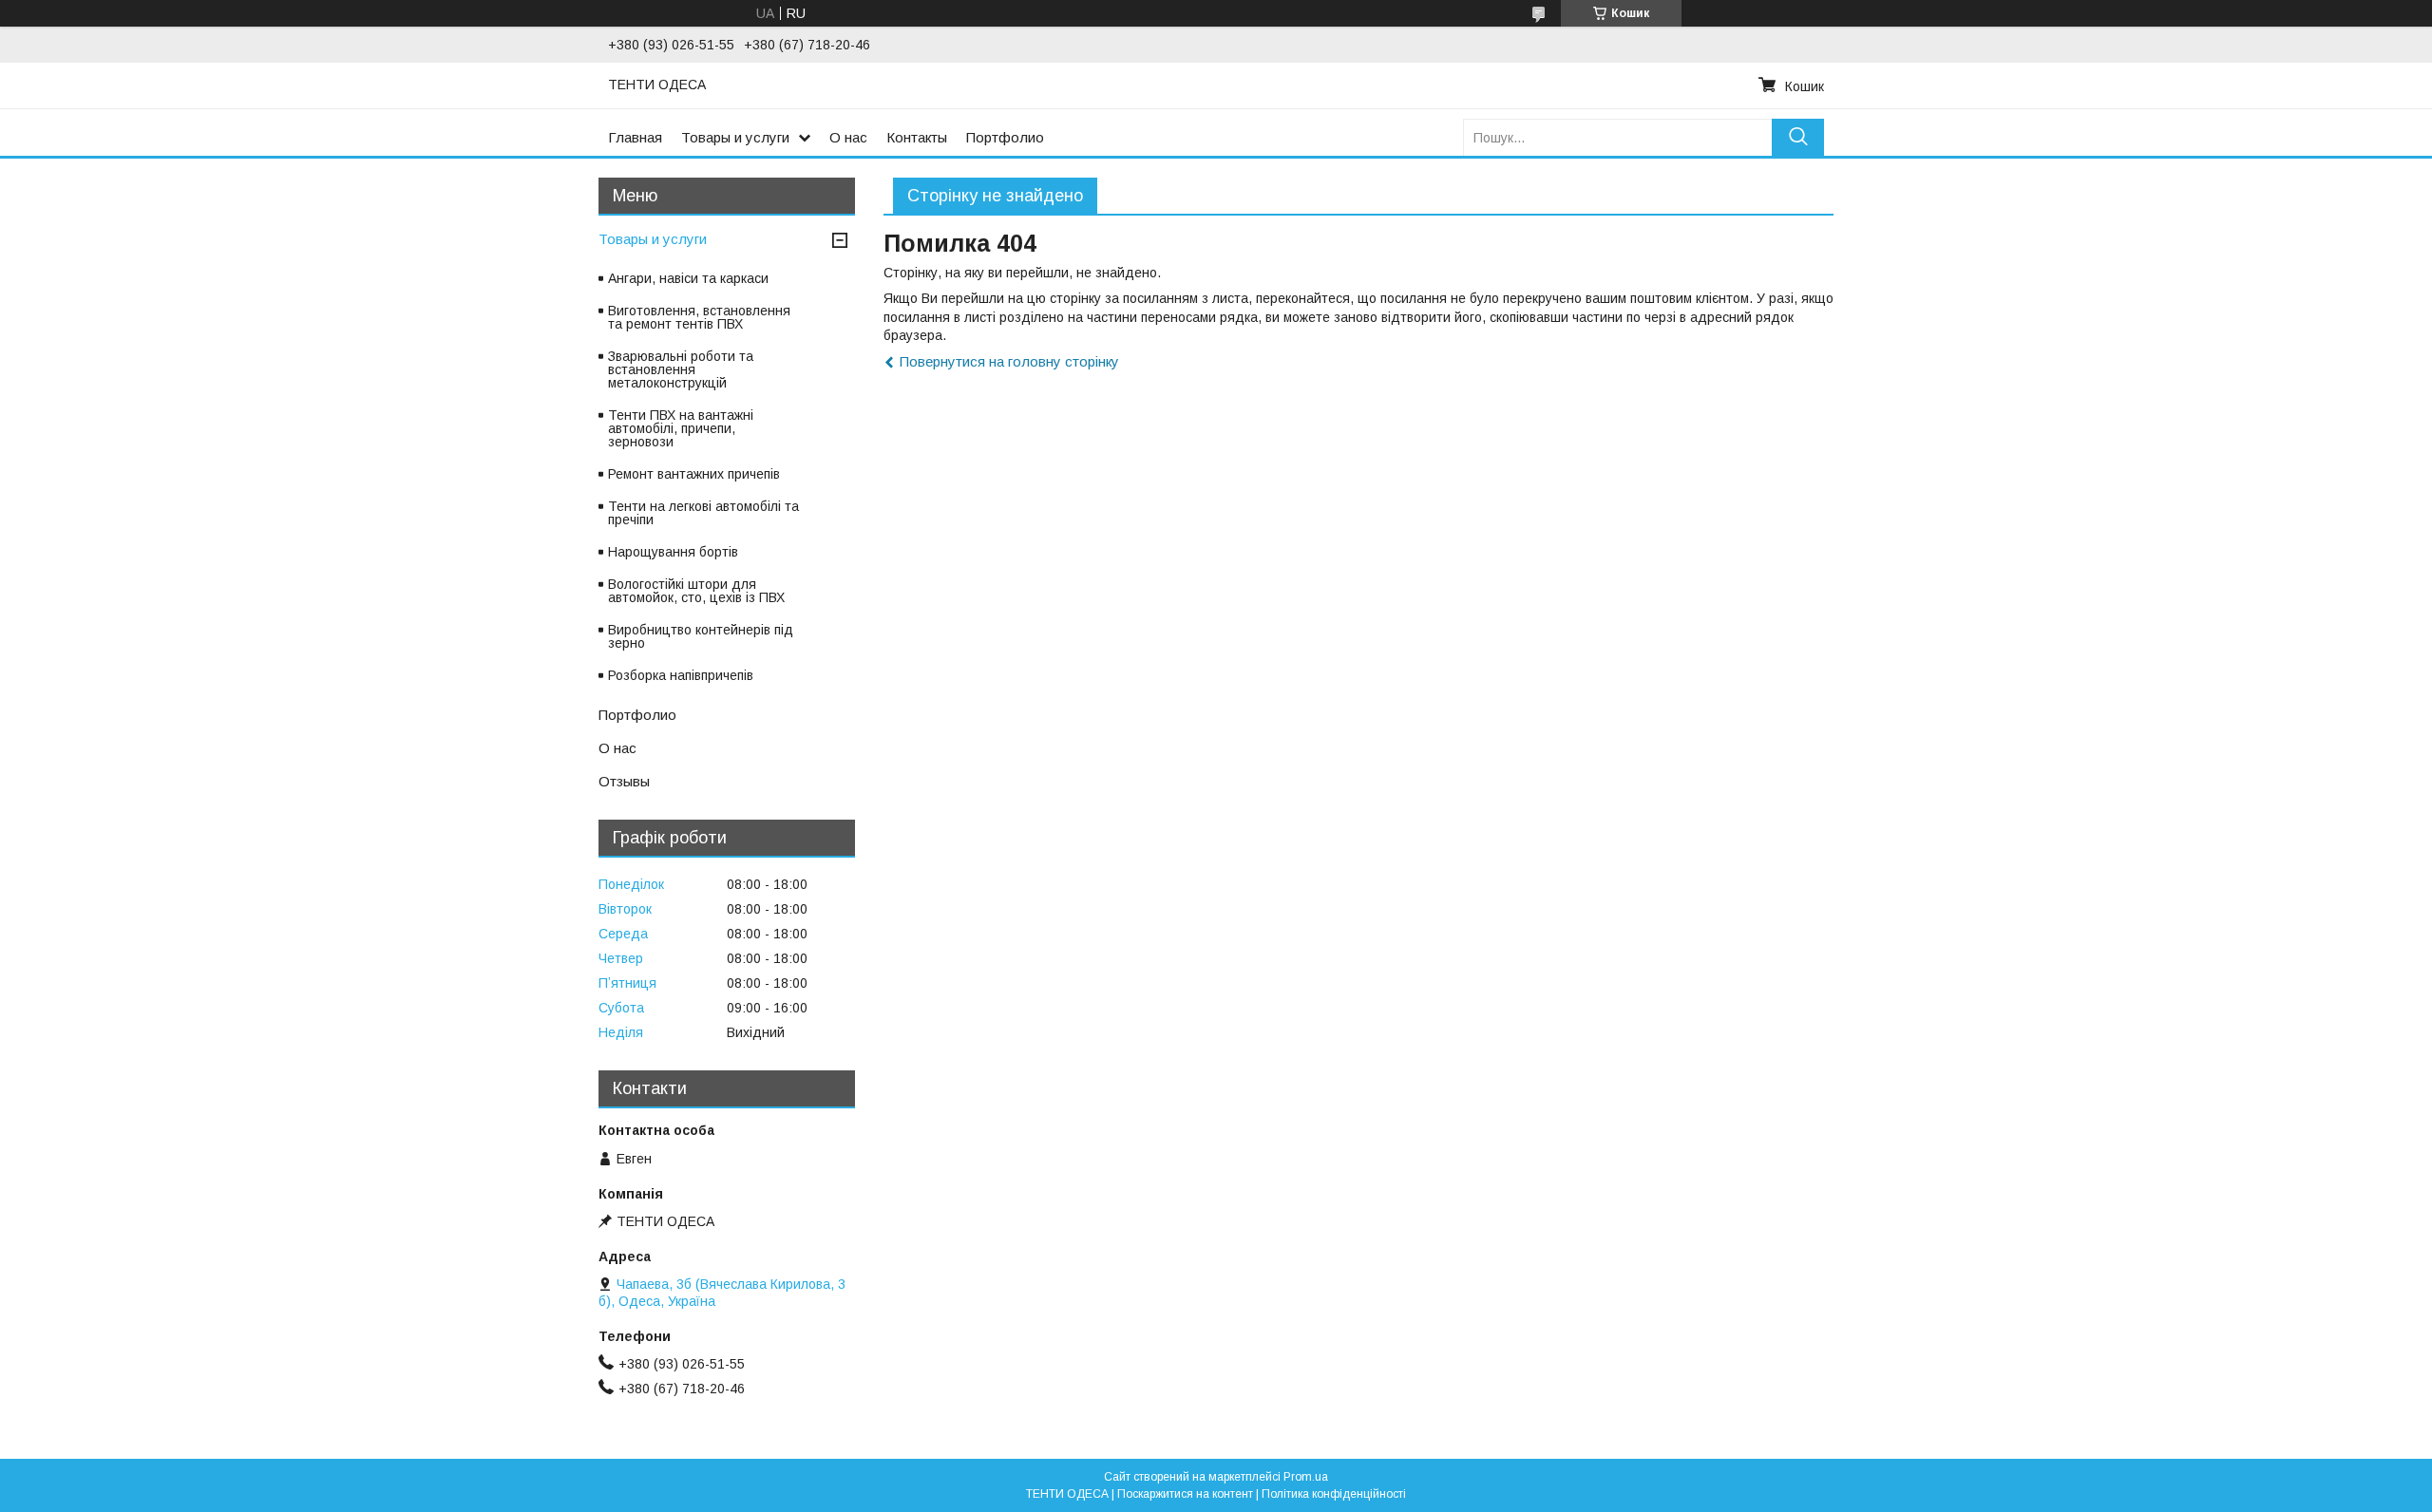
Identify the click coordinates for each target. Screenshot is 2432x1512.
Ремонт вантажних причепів (694, 474)
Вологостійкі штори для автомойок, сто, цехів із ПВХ (696, 591)
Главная (635, 137)
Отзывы (624, 781)
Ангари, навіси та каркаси (688, 278)
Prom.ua (1306, 1477)
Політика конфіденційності (1334, 1494)
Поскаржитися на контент (1185, 1494)
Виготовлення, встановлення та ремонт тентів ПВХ (699, 317)
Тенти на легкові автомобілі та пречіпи (703, 513)
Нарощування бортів (673, 552)
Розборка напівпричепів (681, 675)
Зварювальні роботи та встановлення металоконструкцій (681, 369)
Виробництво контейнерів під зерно (701, 636)
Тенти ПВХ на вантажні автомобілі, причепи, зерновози (681, 428)
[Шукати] (1798, 137)
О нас (848, 137)
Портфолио (1005, 137)
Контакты (917, 137)
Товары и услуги (735, 137)
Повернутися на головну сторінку (1009, 361)
